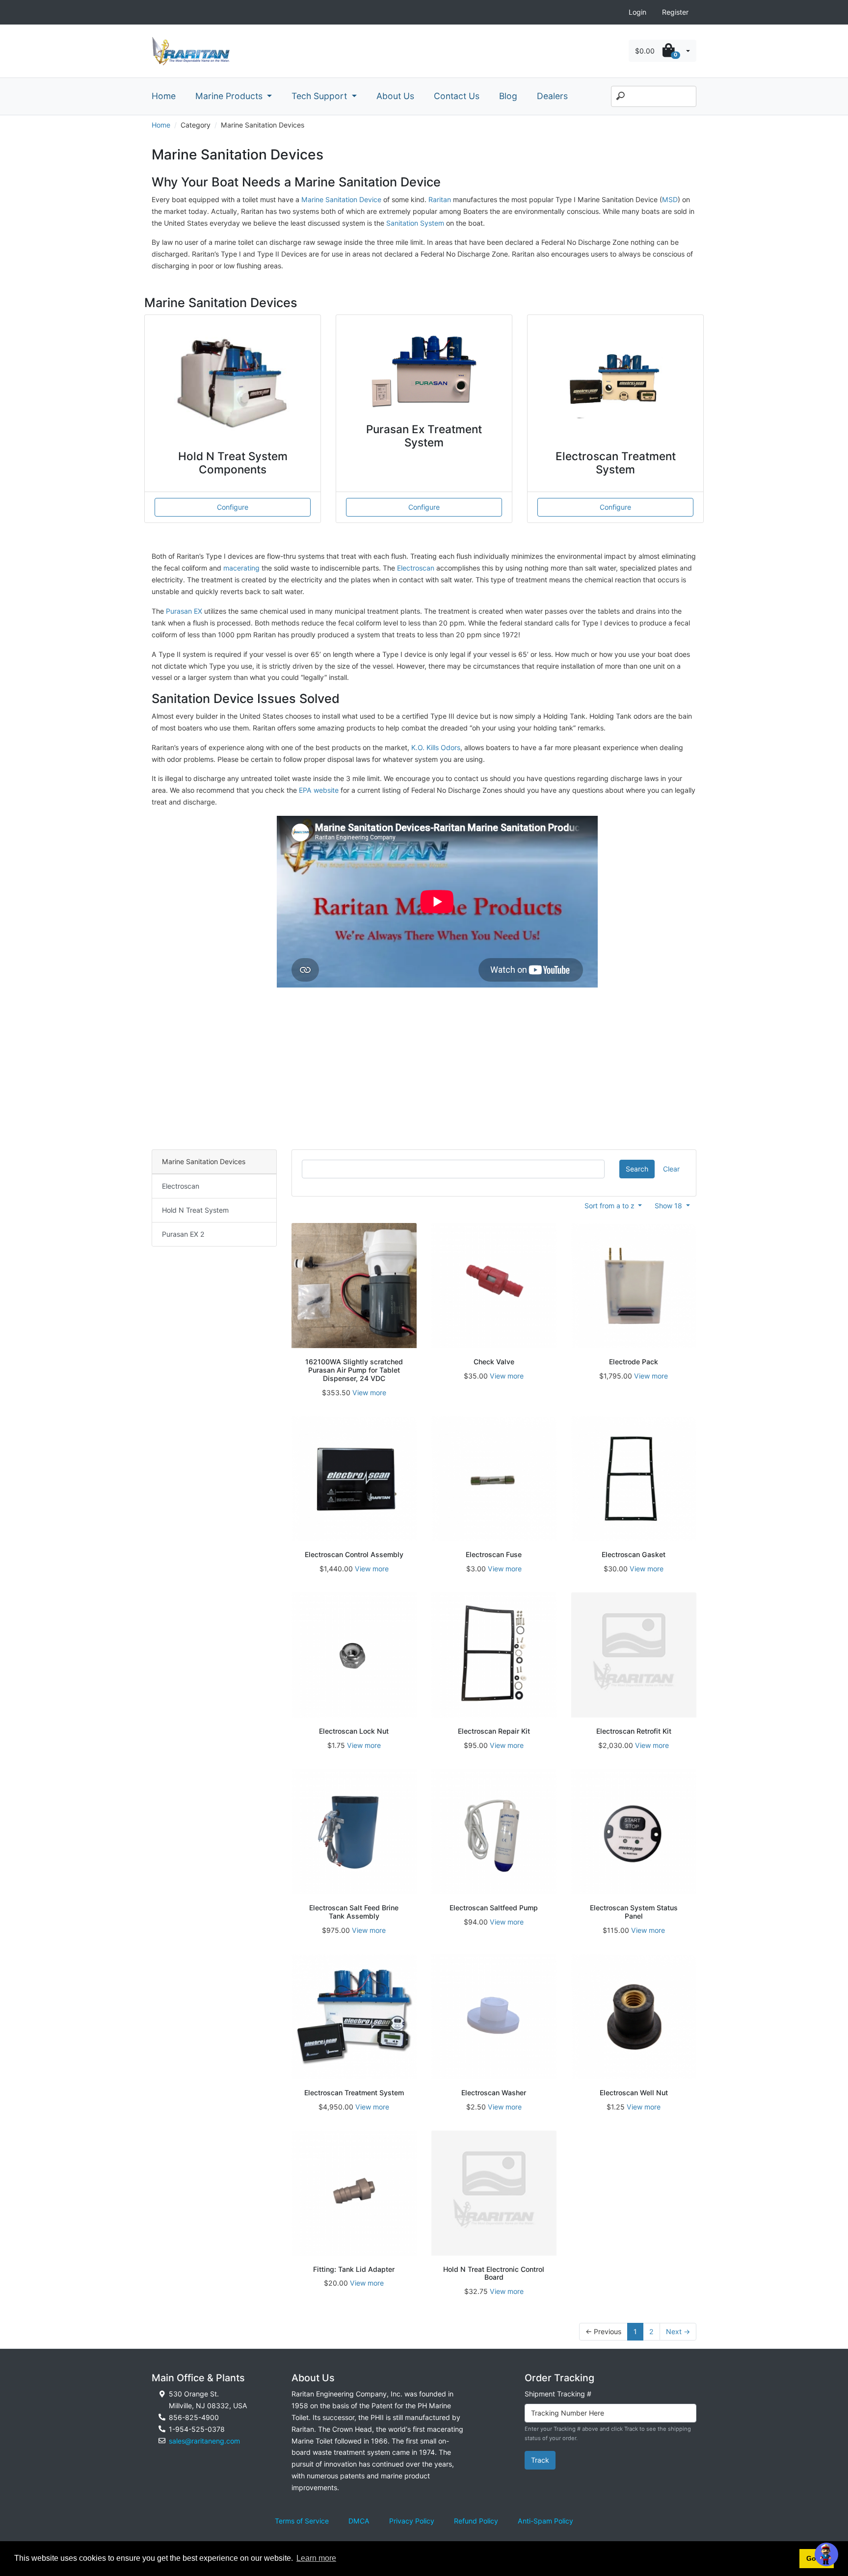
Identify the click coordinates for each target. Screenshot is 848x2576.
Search (637, 1169)
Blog (508, 96)
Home (164, 96)
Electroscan (416, 568)
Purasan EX (184, 611)
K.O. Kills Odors (436, 747)
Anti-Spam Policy (545, 2521)
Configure (233, 507)
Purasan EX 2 (183, 1234)
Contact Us (457, 96)
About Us (395, 96)
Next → (678, 2331)
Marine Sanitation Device (341, 199)
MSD (670, 199)
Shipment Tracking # (558, 2394)
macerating (241, 568)
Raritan (441, 199)
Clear (671, 1169)
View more (369, 1392)
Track (540, 2460)
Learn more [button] (316, 2558)
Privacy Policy (412, 2521)
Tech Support (320, 96)
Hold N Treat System (195, 1210)
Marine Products (230, 96)
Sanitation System (416, 223)
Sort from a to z (610, 1206)
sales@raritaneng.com (204, 2441)
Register (675, 12)
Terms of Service (302, 2521)
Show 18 (669, 1206)
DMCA (359, 2521)
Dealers (552, 96)
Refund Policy (476, 2521)
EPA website (319, 790)
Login (637, 12)
